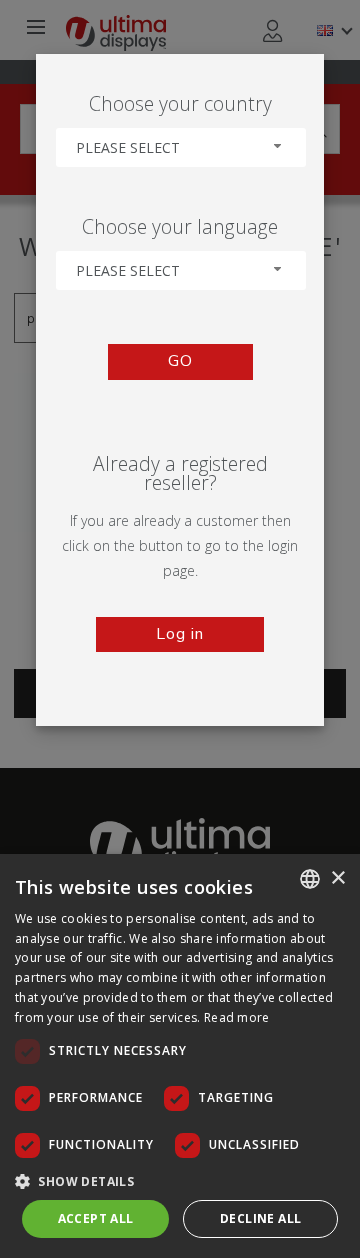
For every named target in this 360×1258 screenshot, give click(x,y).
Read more (237, 1017)
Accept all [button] (96, 1218)
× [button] (337, 878)
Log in (180, 634)
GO (180, 361)
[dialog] (180, 1056)
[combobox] (181, 147)
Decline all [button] (260, 1218)
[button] (180, 1180)
